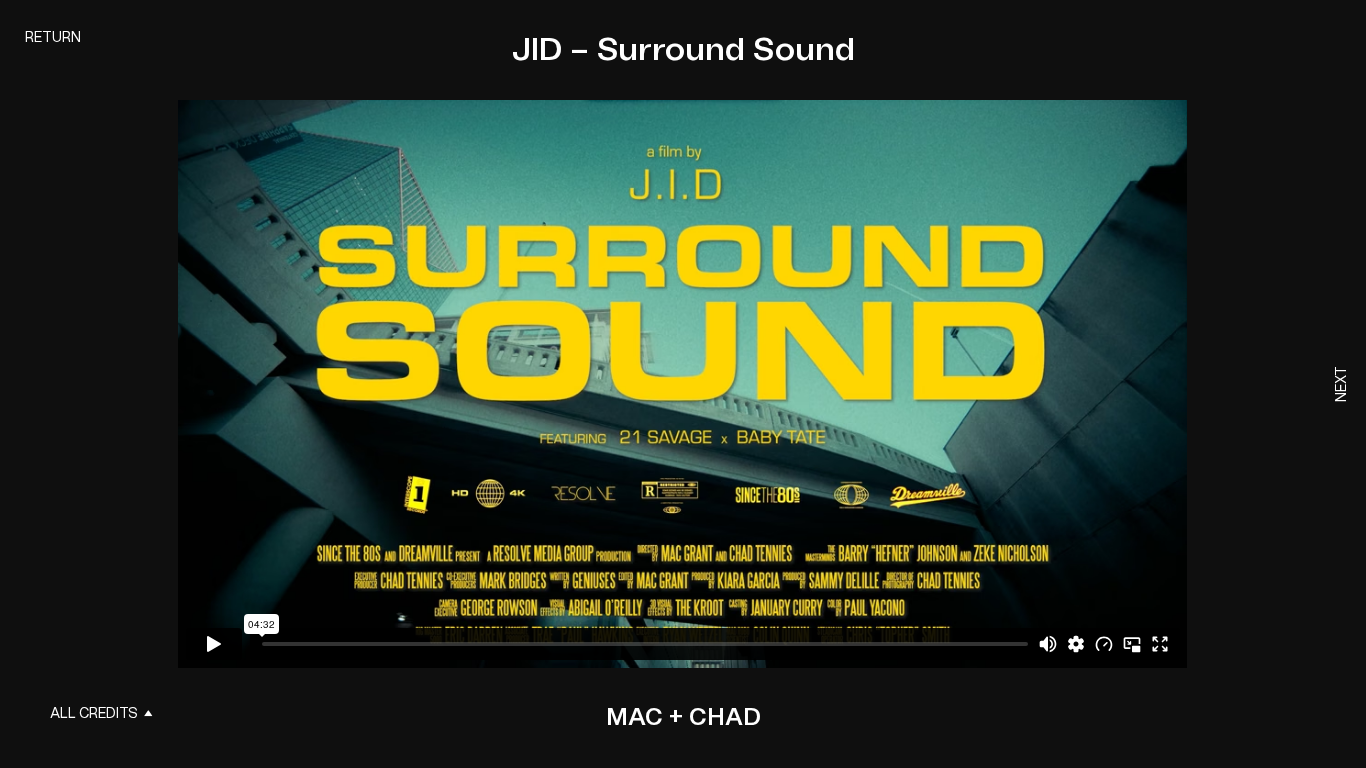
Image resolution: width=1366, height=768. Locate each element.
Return (53, 38)
